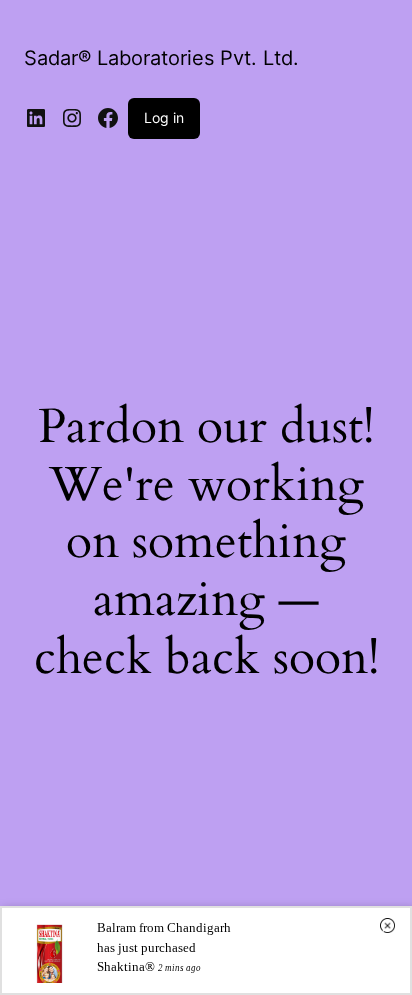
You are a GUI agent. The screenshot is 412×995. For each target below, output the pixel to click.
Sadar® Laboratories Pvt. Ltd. (161, 58)
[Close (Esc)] (346, 22)
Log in (164, 117)
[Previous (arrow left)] (35, 498)
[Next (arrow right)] (377, 498)
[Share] (302, 22)
